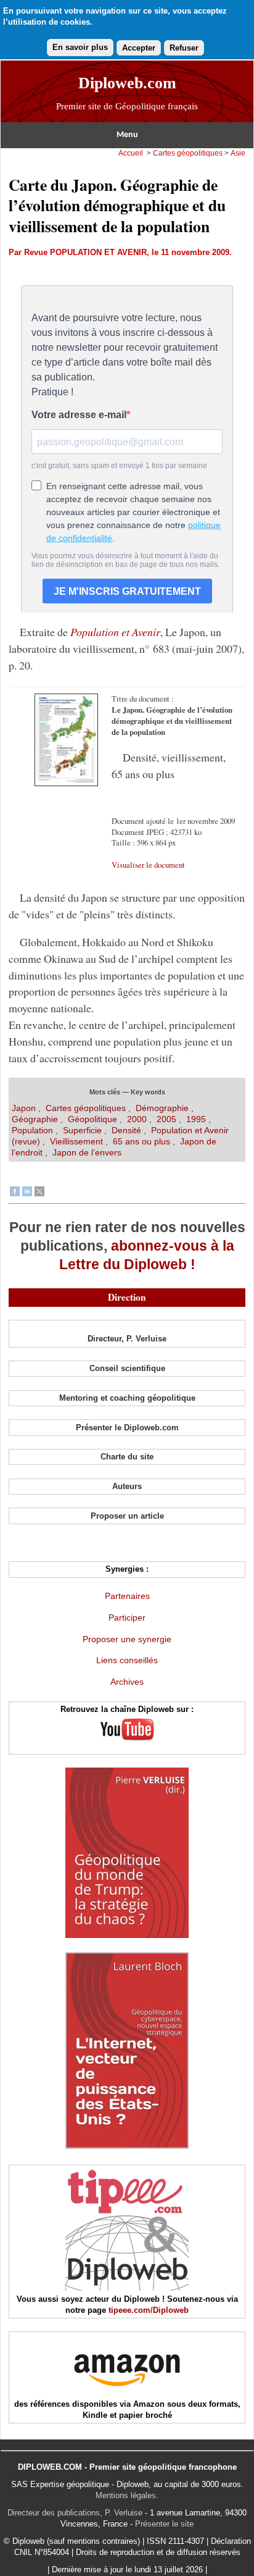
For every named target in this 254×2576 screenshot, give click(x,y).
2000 (137, 1119)
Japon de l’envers (87, 1152)
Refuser (184, 48)
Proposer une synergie (127, 1639)
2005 (166, 1119)
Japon (25, 1108)
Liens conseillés (127, 1660)
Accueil (131, 153)
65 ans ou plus (141, 1141)
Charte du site (127, 1457)
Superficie (82, 1130)
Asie (238, 153)
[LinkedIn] (27, 1193)
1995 (196, 1119)
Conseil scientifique (127, 1368)
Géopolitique (92, 1119)
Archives (127, 1682)
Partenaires (127, 1596)
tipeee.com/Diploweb (149, 2310)
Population (32, 1130)
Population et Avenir (115, 632)
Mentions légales (126, 2495)
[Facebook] (15, 1193)
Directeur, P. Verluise (127, 1339)
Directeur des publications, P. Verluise (75, 2513)
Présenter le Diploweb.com (127, 1428)
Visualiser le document (148, 865)
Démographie (162, 1108)
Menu (127, 135)
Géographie (35, 1119)
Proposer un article (127, 1516)
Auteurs (127, 1486)
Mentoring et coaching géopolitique (127, 1398)
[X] (39, 1193)
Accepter (139, 48)
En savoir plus (80, 47)
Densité (126, 1130)
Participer (127, 1617)
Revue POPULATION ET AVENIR (85, 252)
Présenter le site (164, 2524)
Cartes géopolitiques (188, 153)
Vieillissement (76, 1141)
